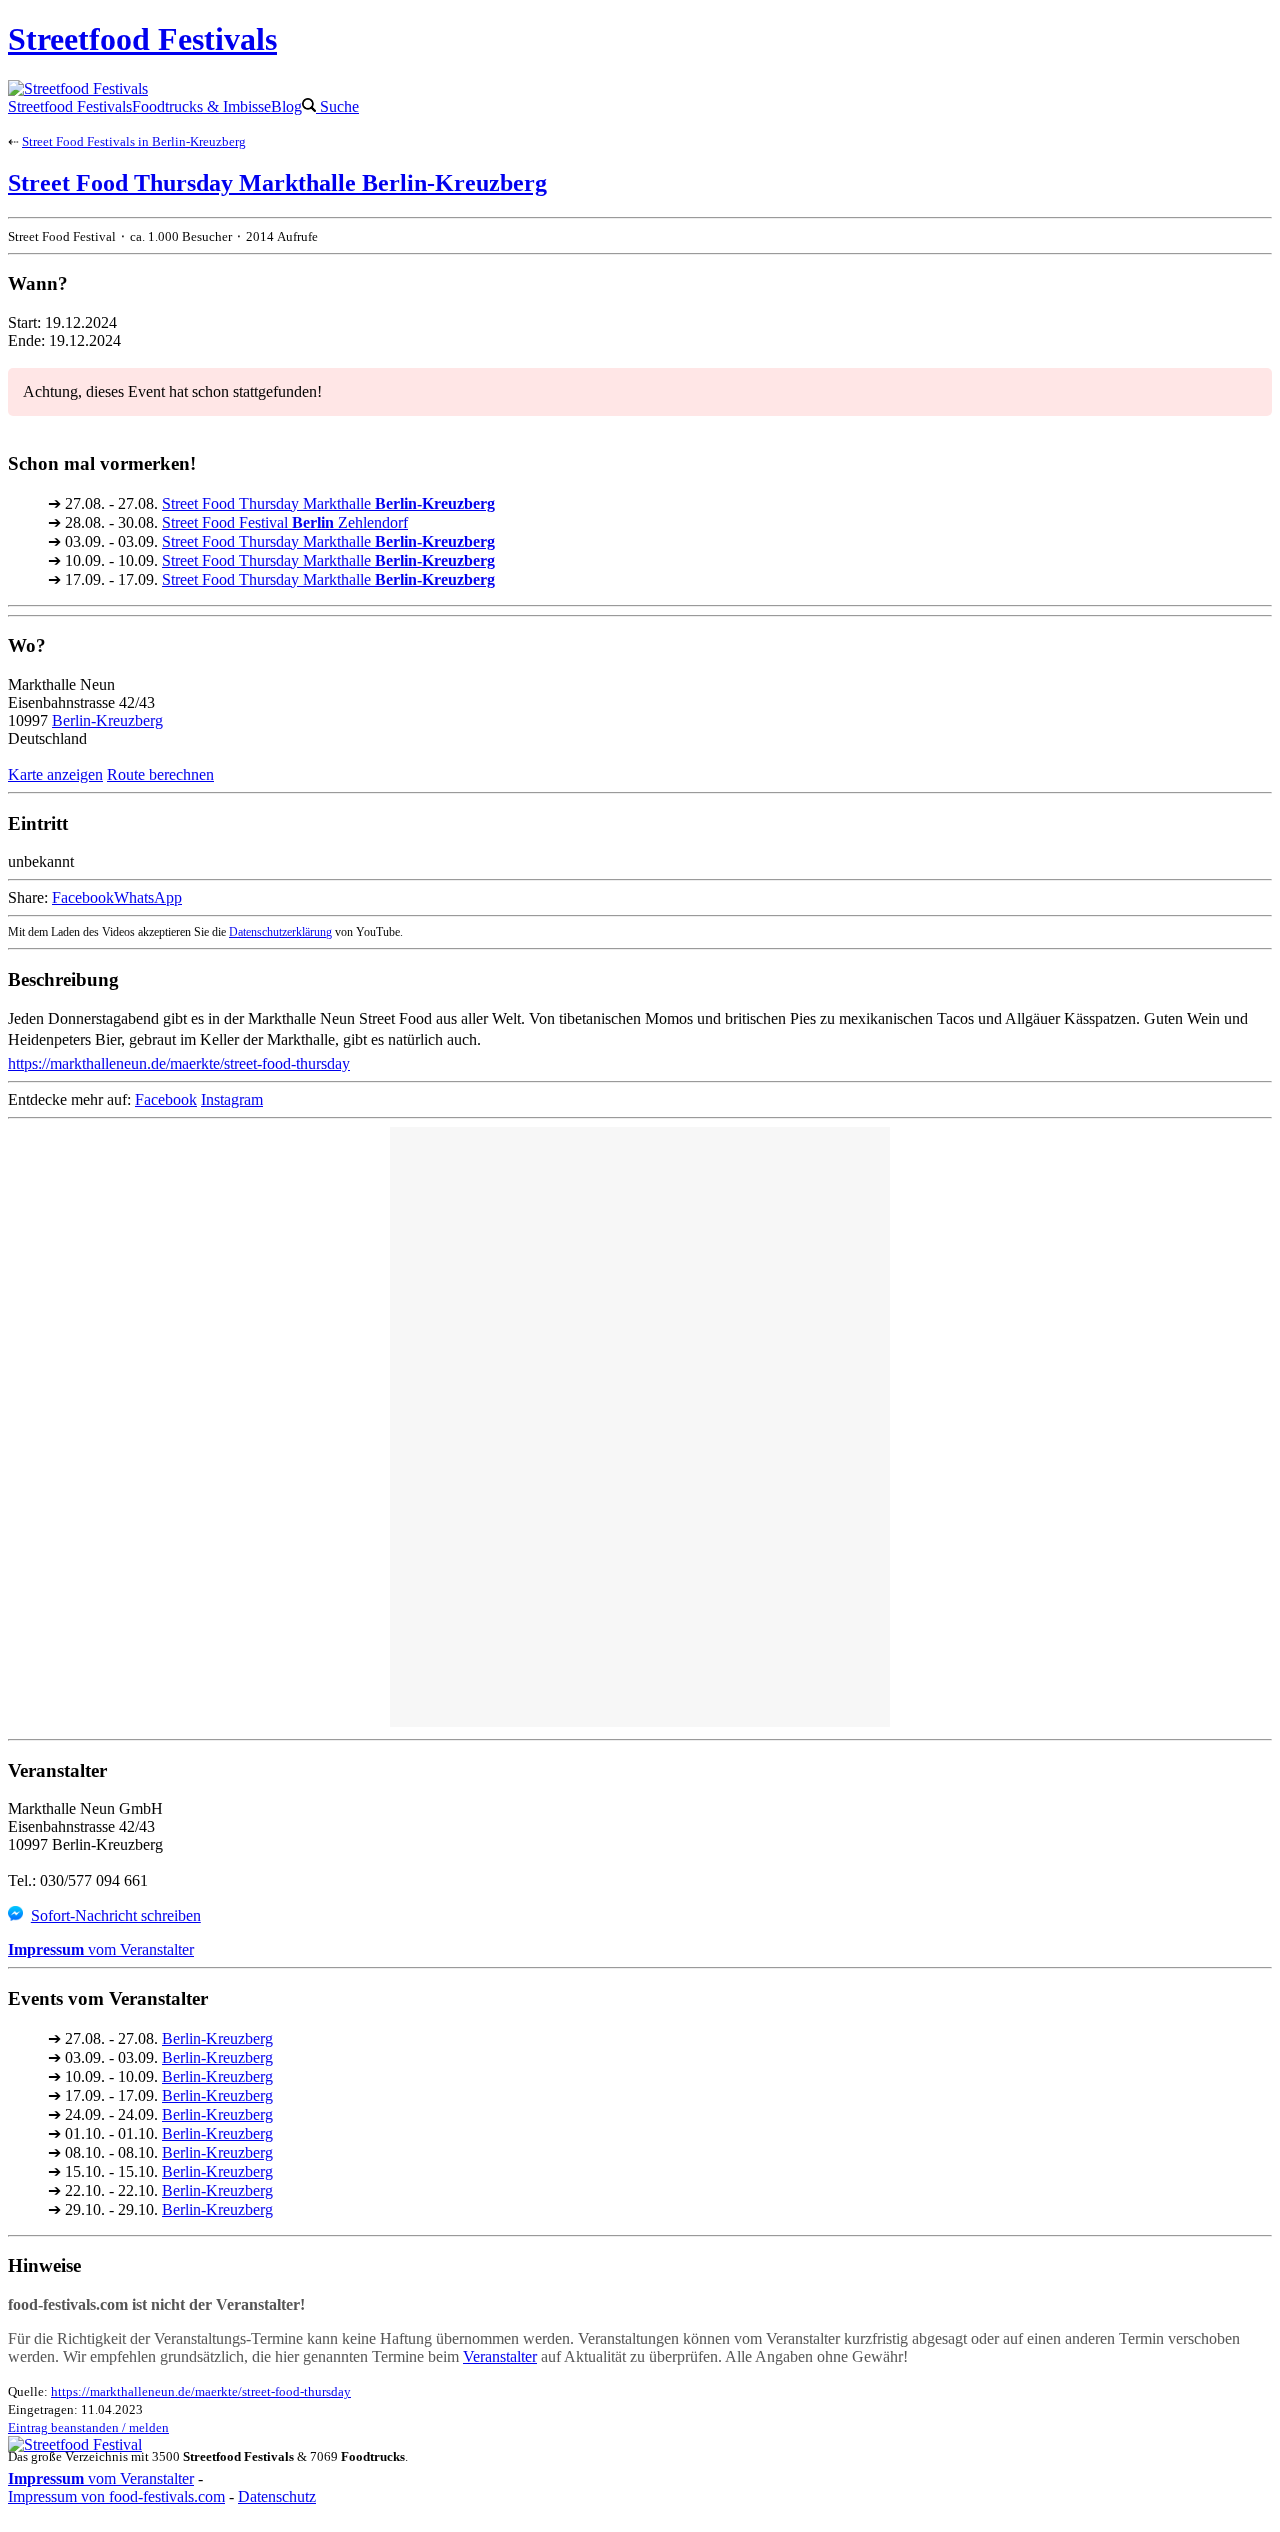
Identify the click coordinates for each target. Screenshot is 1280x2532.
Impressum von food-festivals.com (116, 2496)
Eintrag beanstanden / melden (88, 2427)
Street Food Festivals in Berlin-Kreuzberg (134, 141)
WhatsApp (148, 897)
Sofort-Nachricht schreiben (116, 1915)
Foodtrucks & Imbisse (201, 106)
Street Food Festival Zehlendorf (285, 522)
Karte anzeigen (55, 774)
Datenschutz (277, 2496)
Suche (337, 106)
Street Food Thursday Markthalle (328, 503)
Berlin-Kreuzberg (107, 720)
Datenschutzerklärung (280, 932)
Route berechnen (160, 774)
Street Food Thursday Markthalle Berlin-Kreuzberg (277, 183)
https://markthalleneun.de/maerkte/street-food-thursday (179, 1063)
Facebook (83, 897)
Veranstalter (500, 2356)
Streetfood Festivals (70, 106)
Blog (286, 106)
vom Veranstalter (101, 1949)
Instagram (232, 1099)
